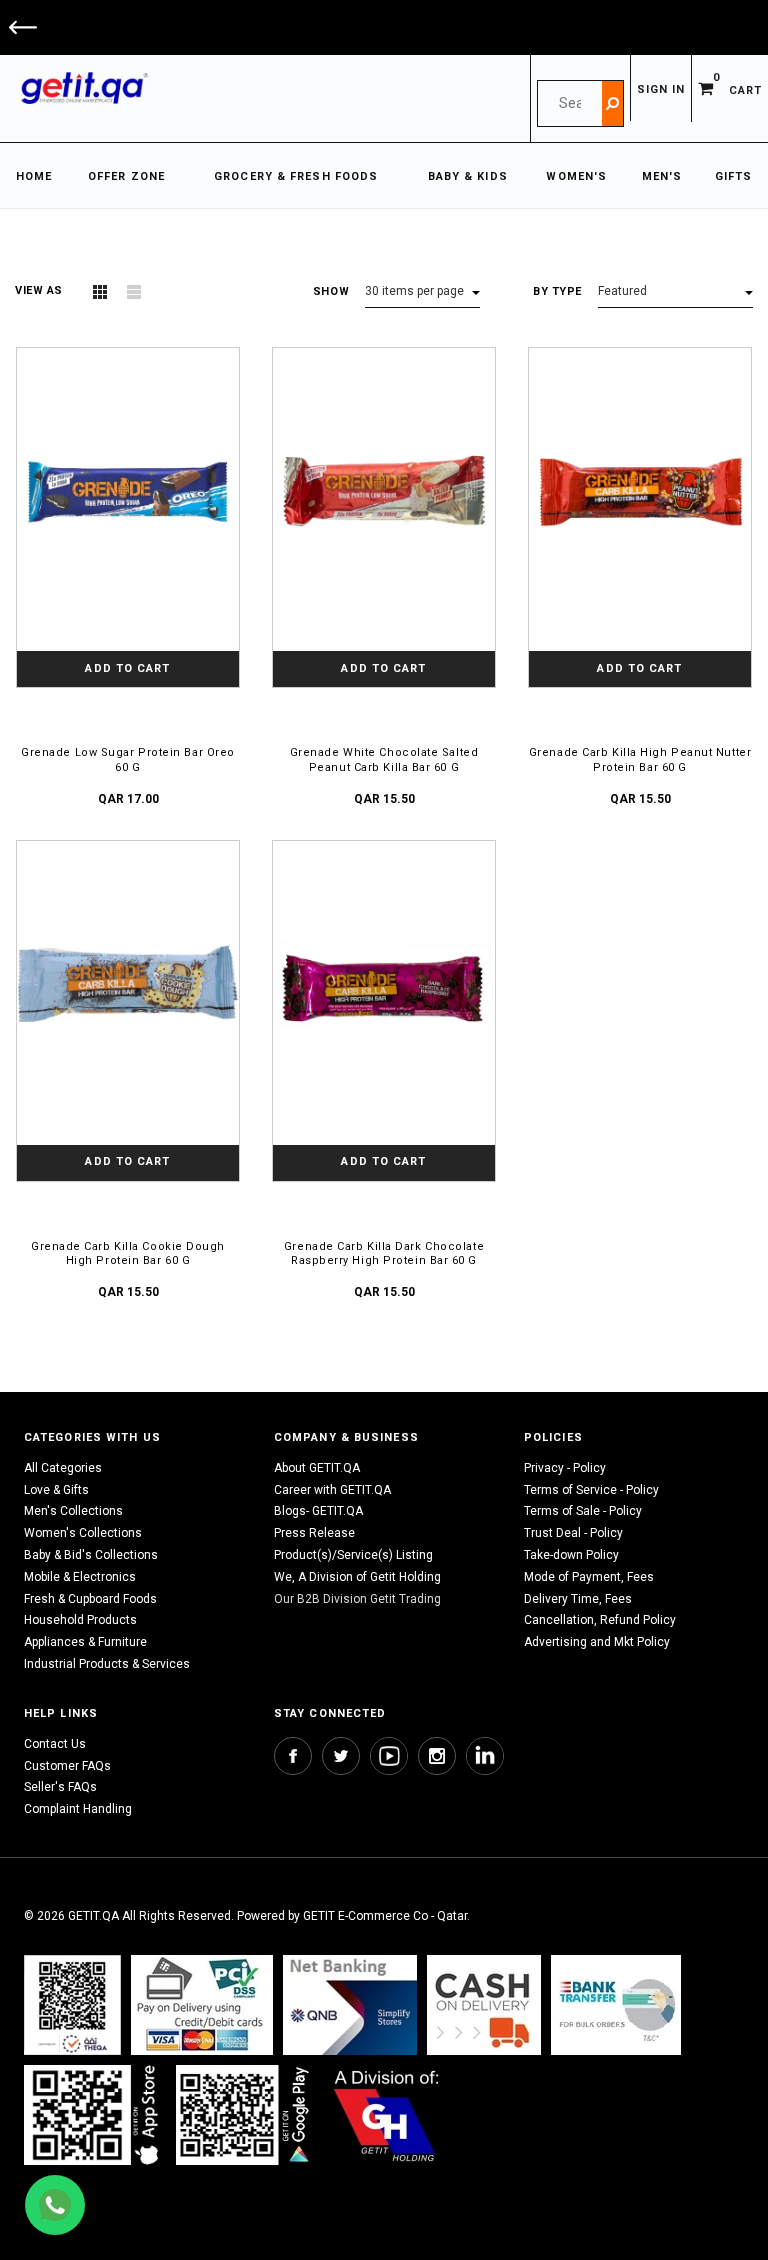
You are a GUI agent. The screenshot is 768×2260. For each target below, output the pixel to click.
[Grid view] (100, 292)
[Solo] (244, 2114)
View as (39, 290)
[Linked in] (485, 1756)
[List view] (134, 292)
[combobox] (570, 103)
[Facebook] (293, 1756)
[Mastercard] (350, 2004)
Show (331, 291)
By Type (557, 291)
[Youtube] (389, 1756)
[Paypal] (72, 2004)
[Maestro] (95, 2114)
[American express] (484, 2004)
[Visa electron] (616, 2004)
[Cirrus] (386, 2114)
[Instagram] (437, 1756)
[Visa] (202, 2004)
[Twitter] (341, 1756)
